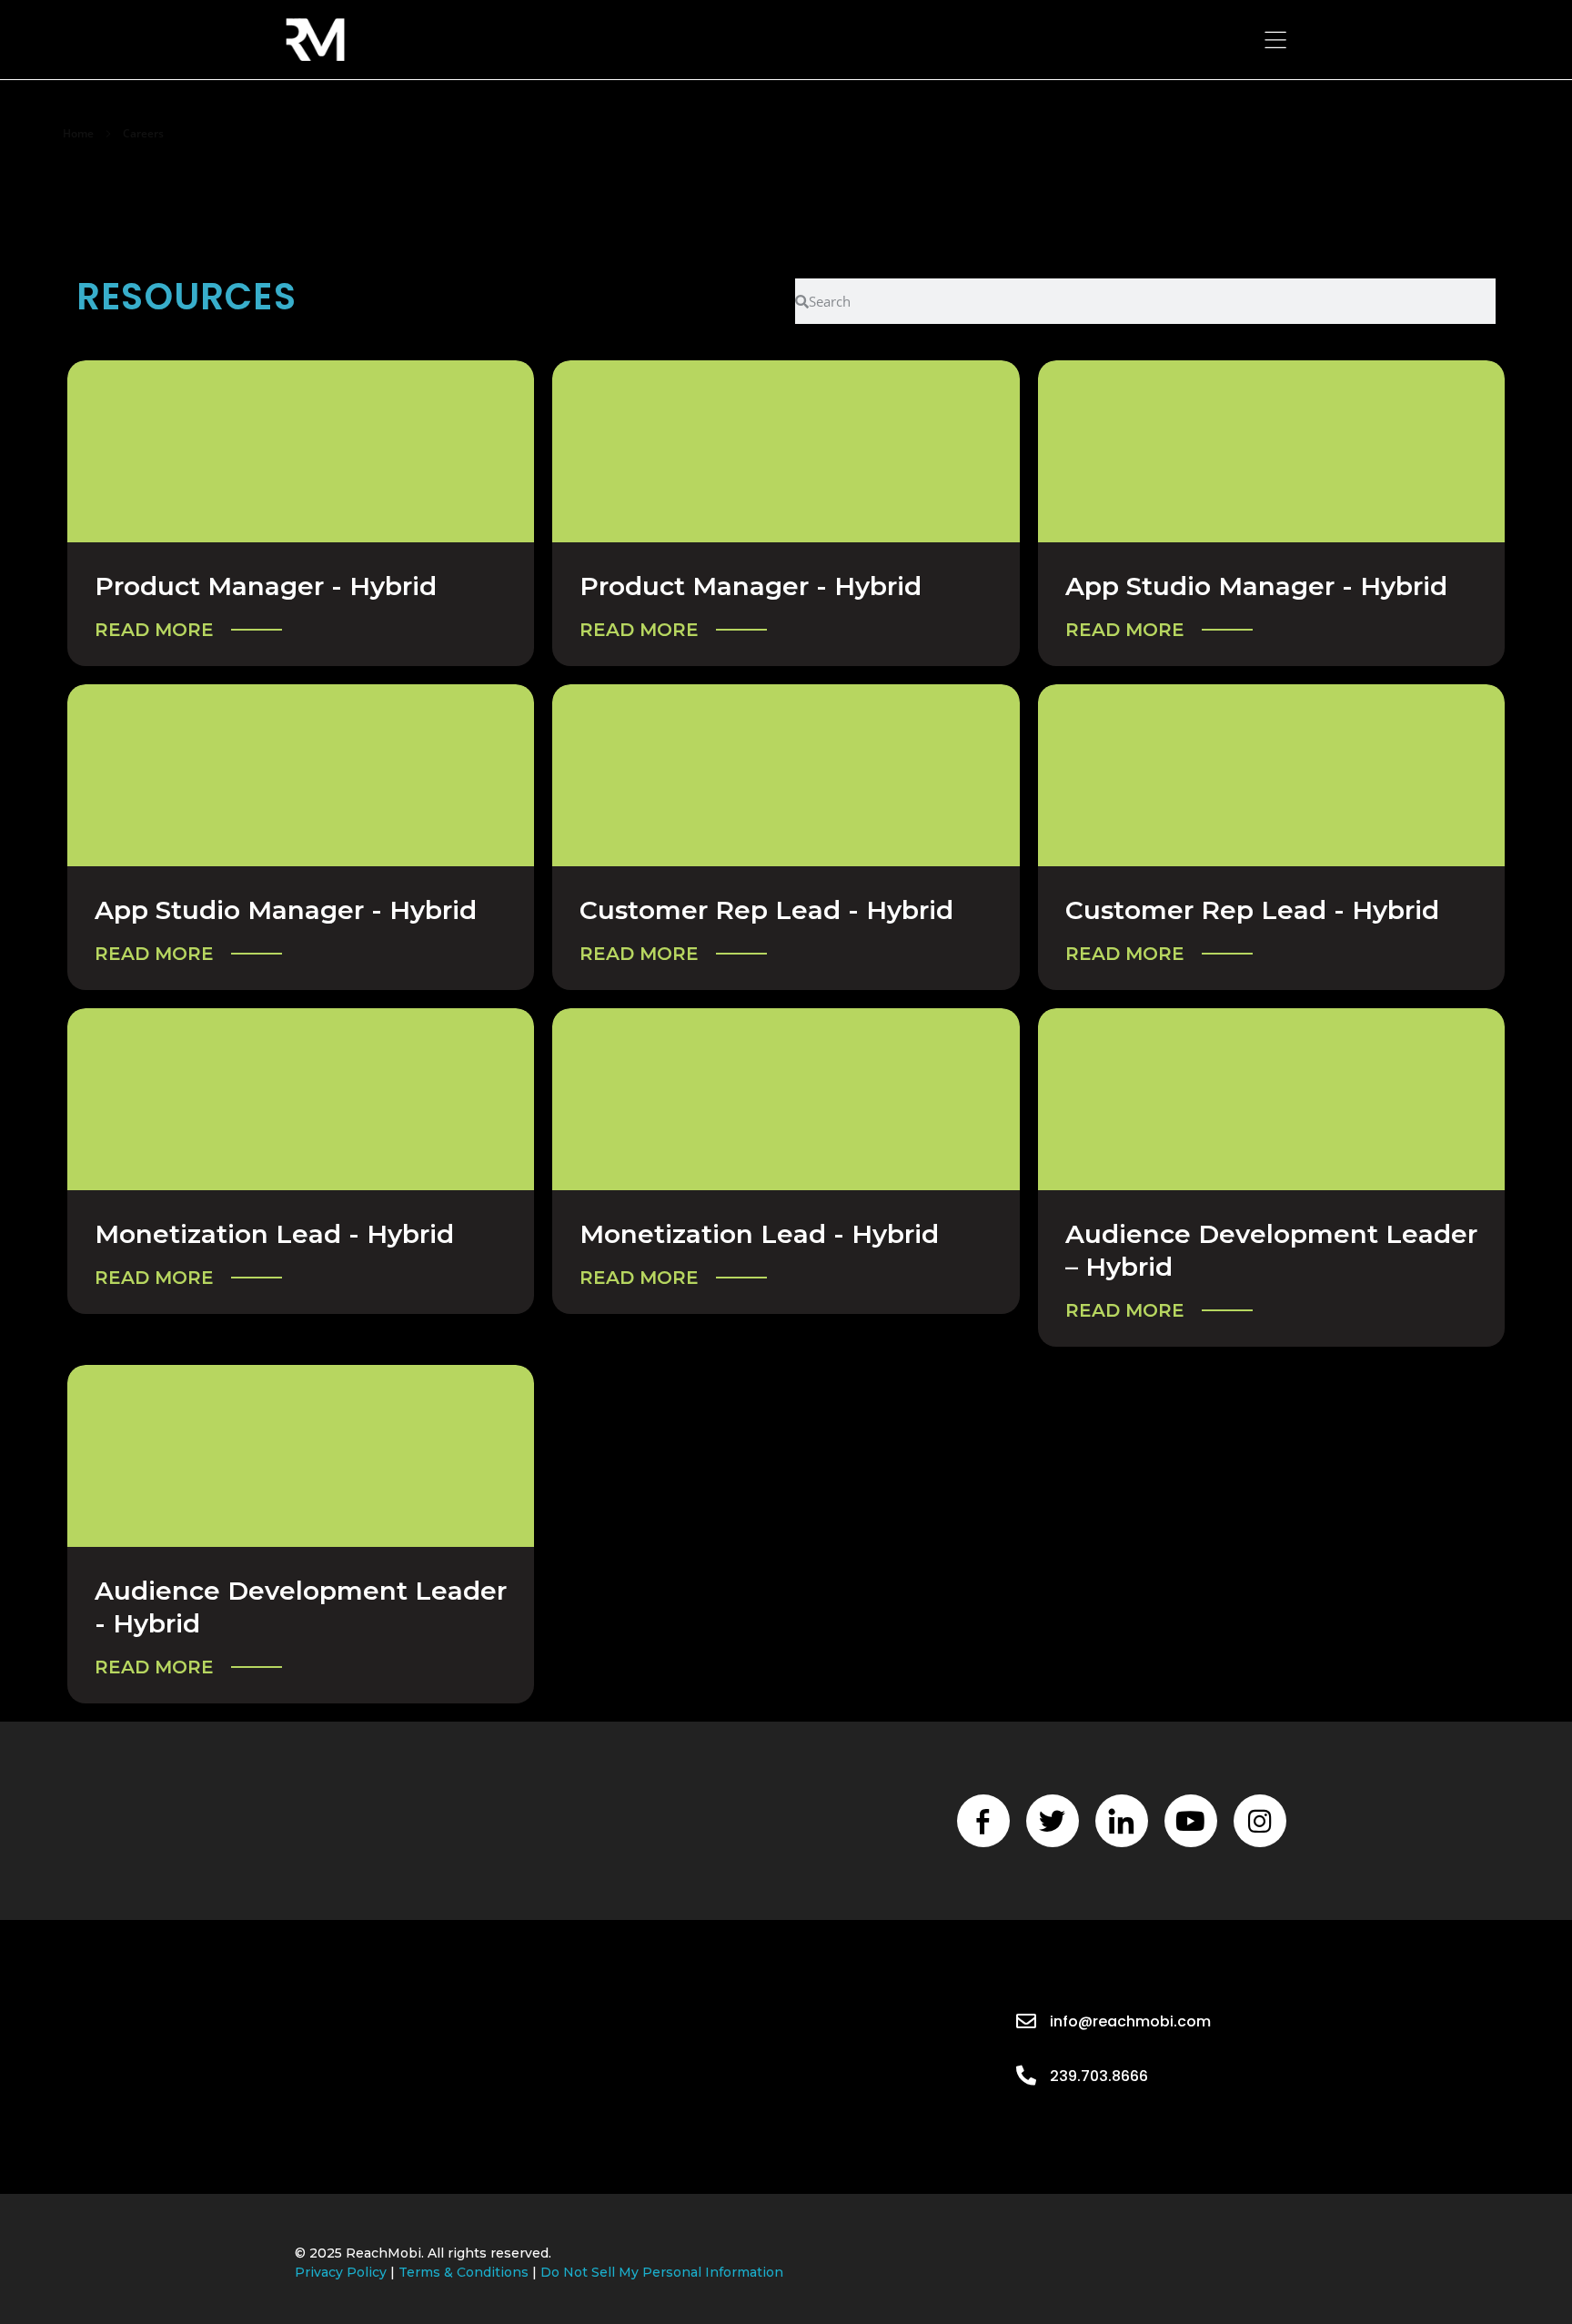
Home (78, 133)
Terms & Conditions (464, 2272)
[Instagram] (1260, 1821)
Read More (154, 630)
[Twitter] (1053, 1821)
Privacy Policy (341, 2272)
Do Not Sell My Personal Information (662, 2272)
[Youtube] (1191, 1821)
